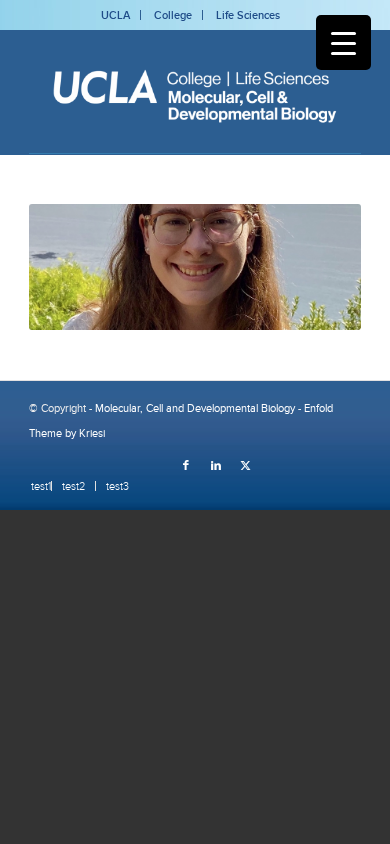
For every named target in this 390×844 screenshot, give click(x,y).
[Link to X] (246, 465)
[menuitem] (36, 486)
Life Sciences (248, 15)
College (173, 15)
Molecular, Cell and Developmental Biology (195, 408)
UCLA (115, 15)
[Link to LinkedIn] (216, 465)
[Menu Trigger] (343, 42)
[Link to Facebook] (186, 465)
